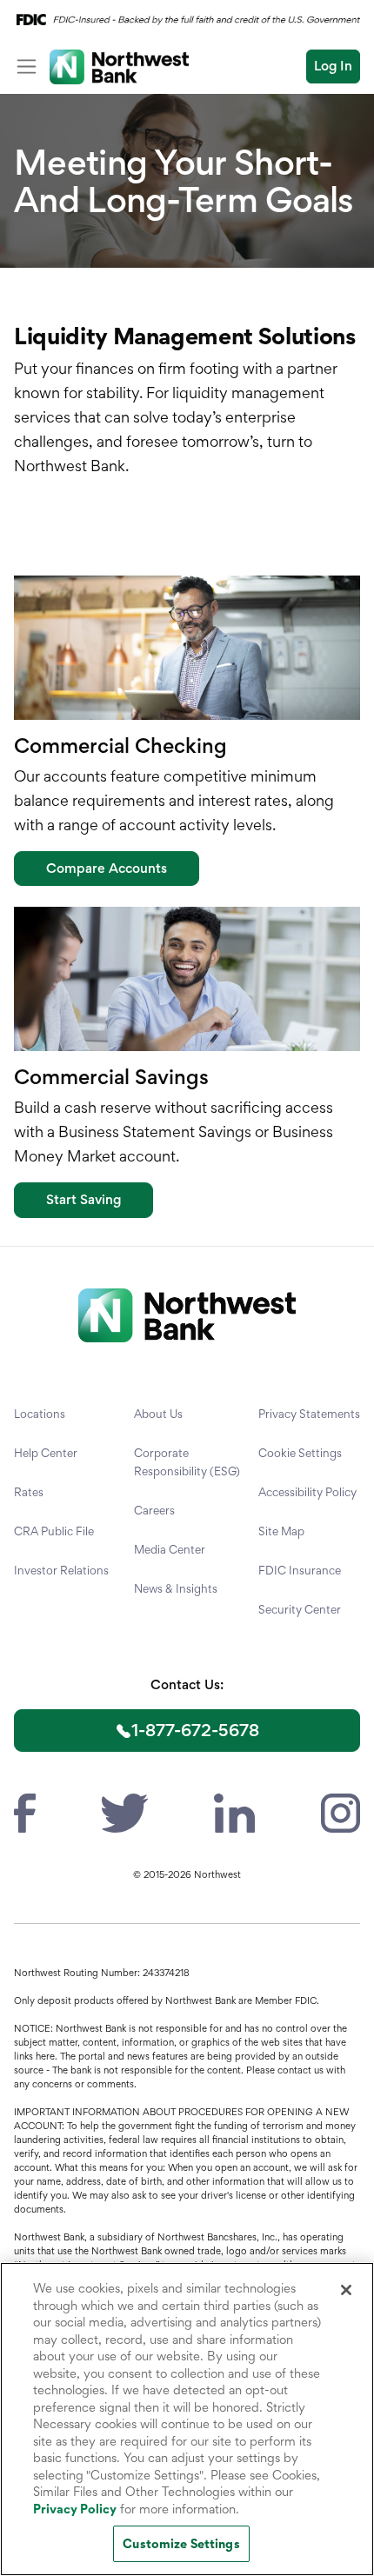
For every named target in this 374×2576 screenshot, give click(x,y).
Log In (333, 66)
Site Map (281, 1531)
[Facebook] (25, 1811)
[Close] (346, 2290)
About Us (158, 1414)
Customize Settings (181, 2543)
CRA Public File (54, 1531)
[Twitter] (125, 1811)
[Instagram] (341, 1811)
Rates (29, 1492)
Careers (154, 1510)
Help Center (46, 1453)
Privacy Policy (75, 2509)
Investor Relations (61, 1570)
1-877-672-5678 (195, 1730)
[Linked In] (234, 1811)
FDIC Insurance (300, 1570)
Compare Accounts (107, 868)
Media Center (170, 1549)
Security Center (300, 1609)
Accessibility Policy (307, 1492)
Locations (40, 1414)
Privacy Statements (309, 1414)
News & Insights (176, 1588)
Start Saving (83, 1199)
